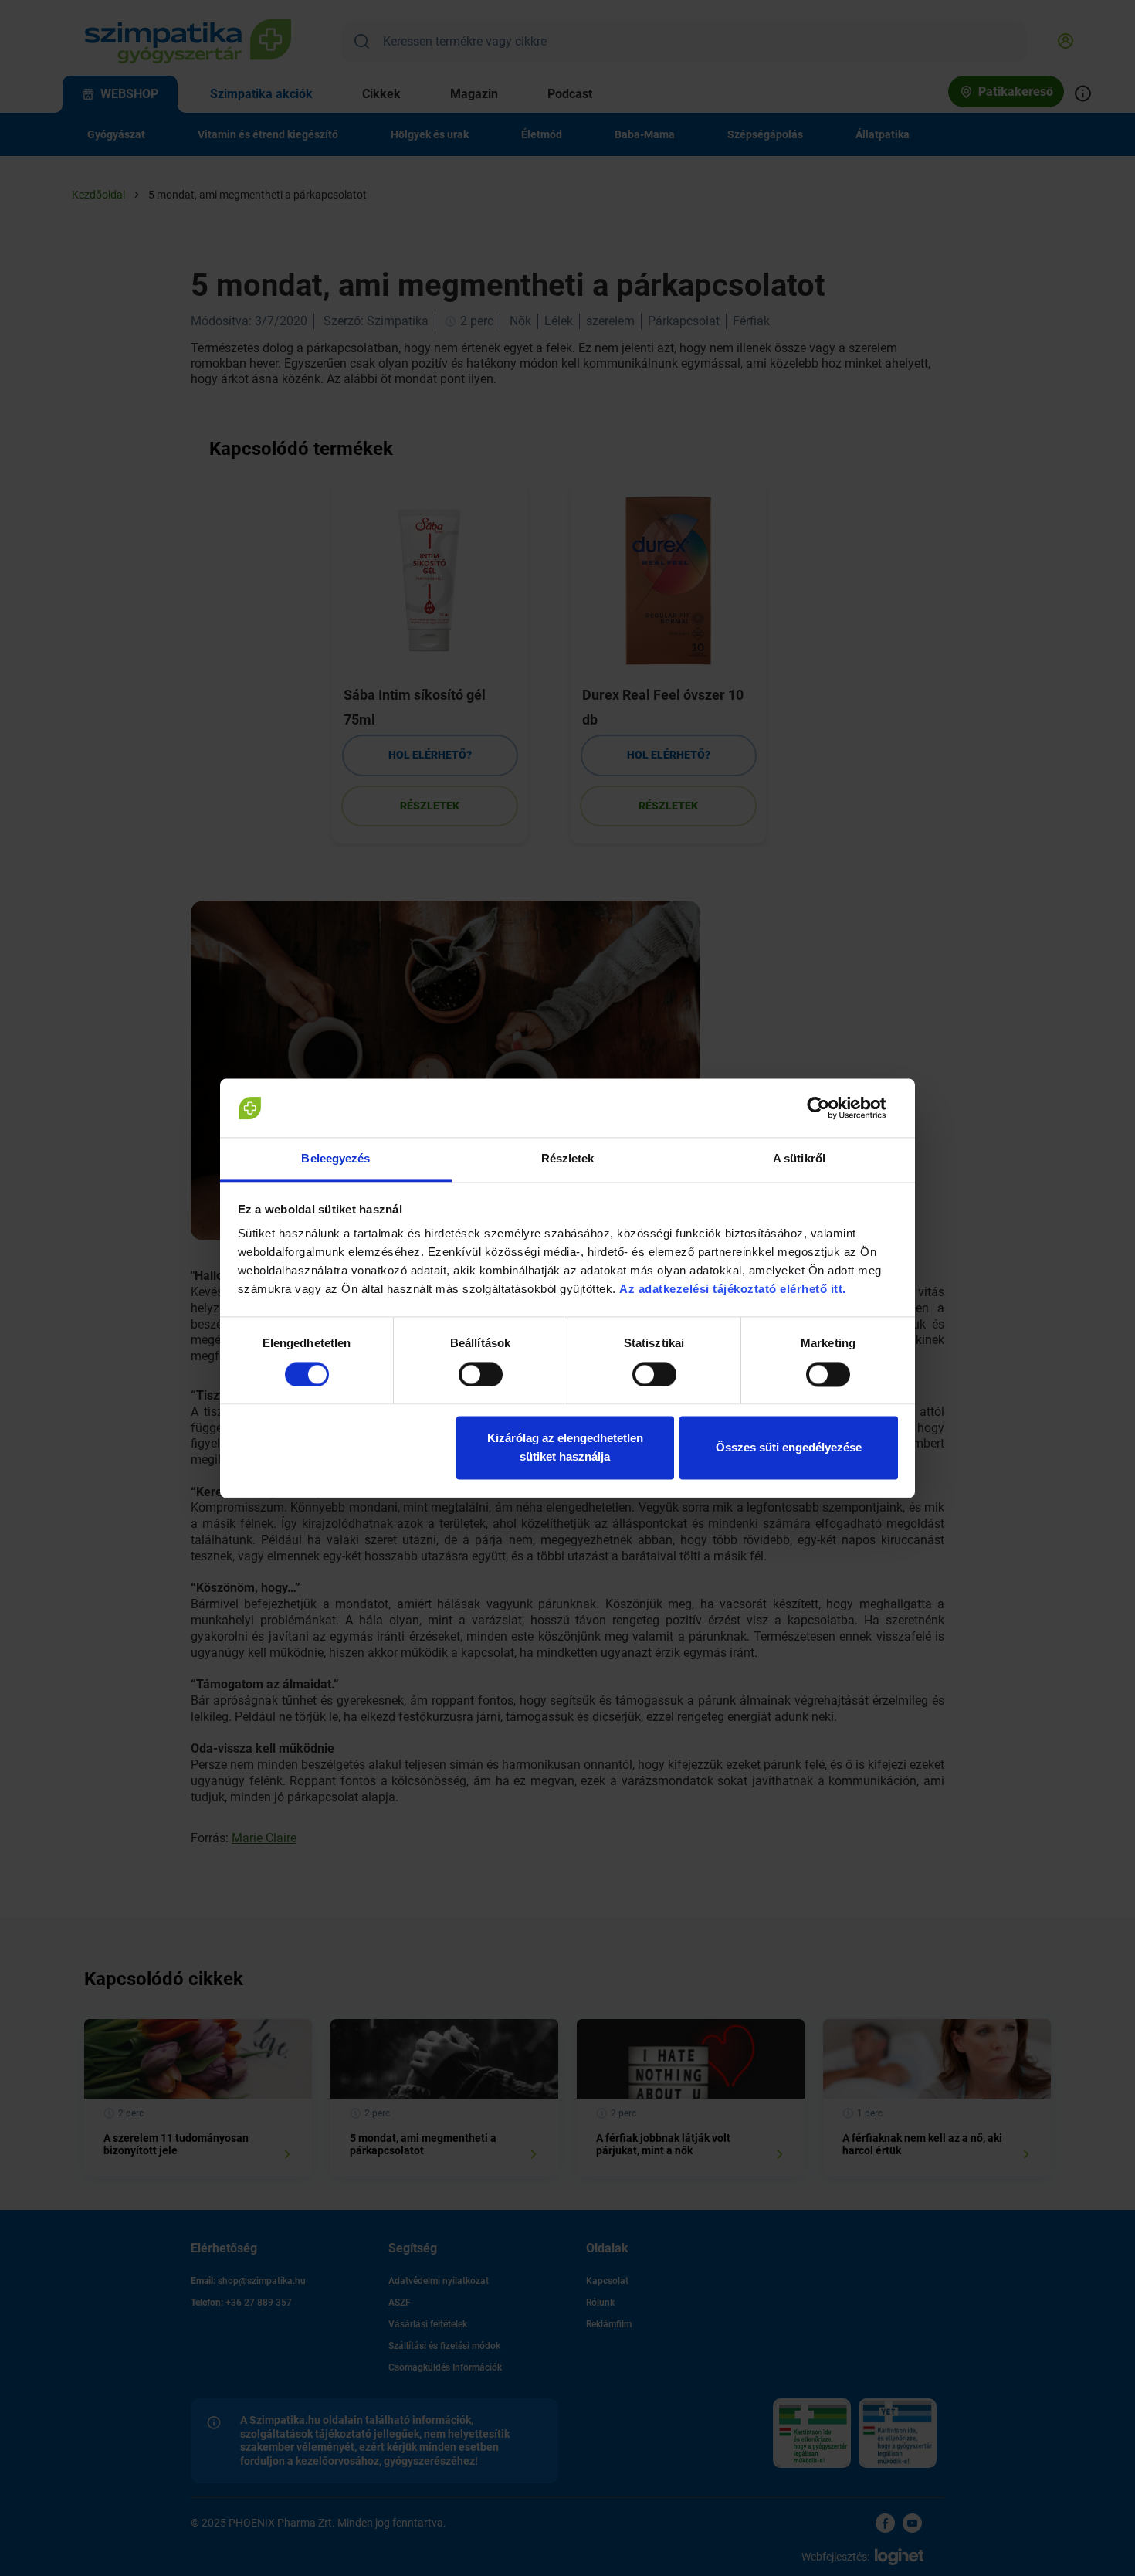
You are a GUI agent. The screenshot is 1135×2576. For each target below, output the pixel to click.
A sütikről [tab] (799, 1159)
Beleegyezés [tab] (335, 1159)
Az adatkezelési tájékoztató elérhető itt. (734, 1290)
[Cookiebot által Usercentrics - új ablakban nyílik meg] (830, 1108)
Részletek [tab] (568, 1159)
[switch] (481, 1374)
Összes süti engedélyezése (789, 1448)
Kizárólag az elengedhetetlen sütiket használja (565, 1448)
